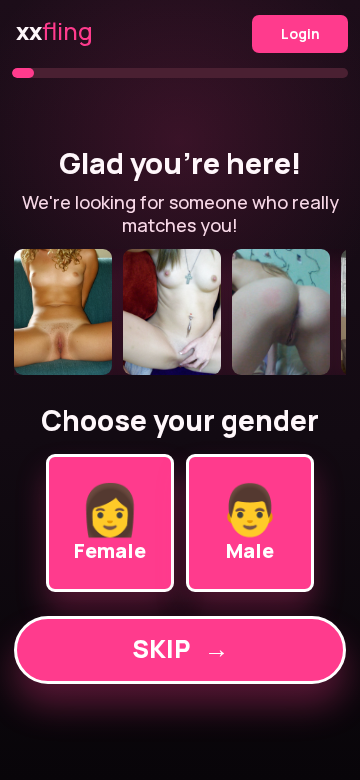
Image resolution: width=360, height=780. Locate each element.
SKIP (180, 648)
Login (300, 33)
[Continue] (179, 312)
